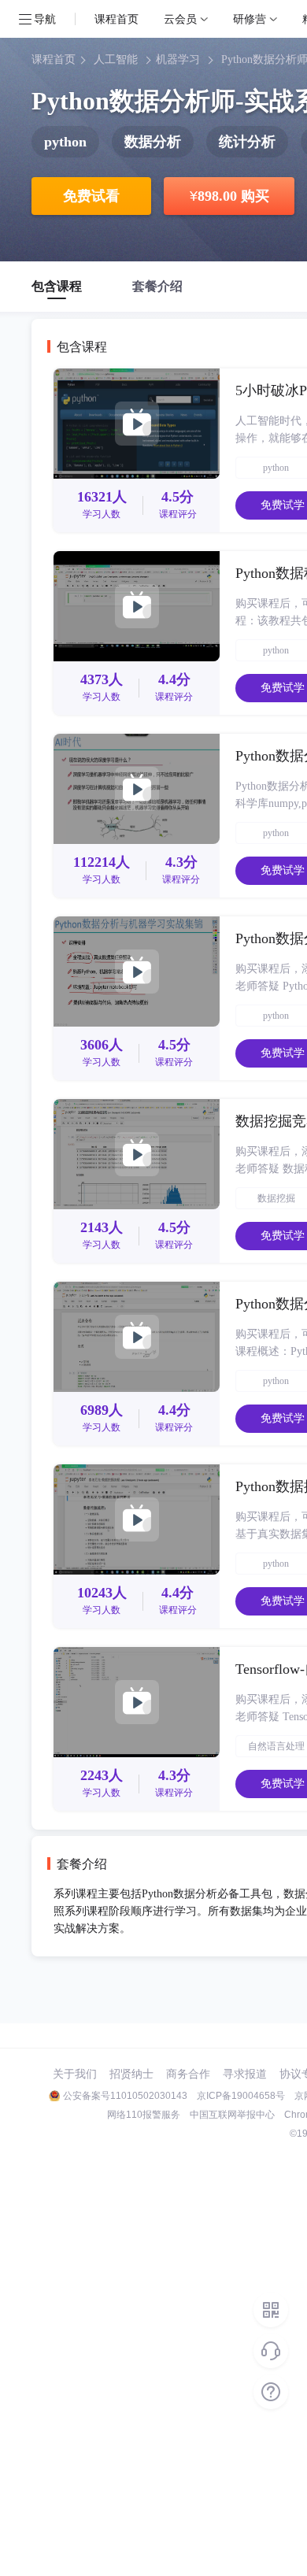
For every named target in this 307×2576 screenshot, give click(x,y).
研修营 (250, 19)
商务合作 (188, 2074)
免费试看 (91, 196)
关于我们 (75, 2074)
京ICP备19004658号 (241, 2096)
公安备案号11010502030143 (125, 2096)
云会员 (180, 19)
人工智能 (116, 59)
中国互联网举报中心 (232, 2115)
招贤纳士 (131, 2074)
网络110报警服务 (144, 2115)
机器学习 (178, 59)
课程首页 (117, 19)
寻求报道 (245, 2074)
